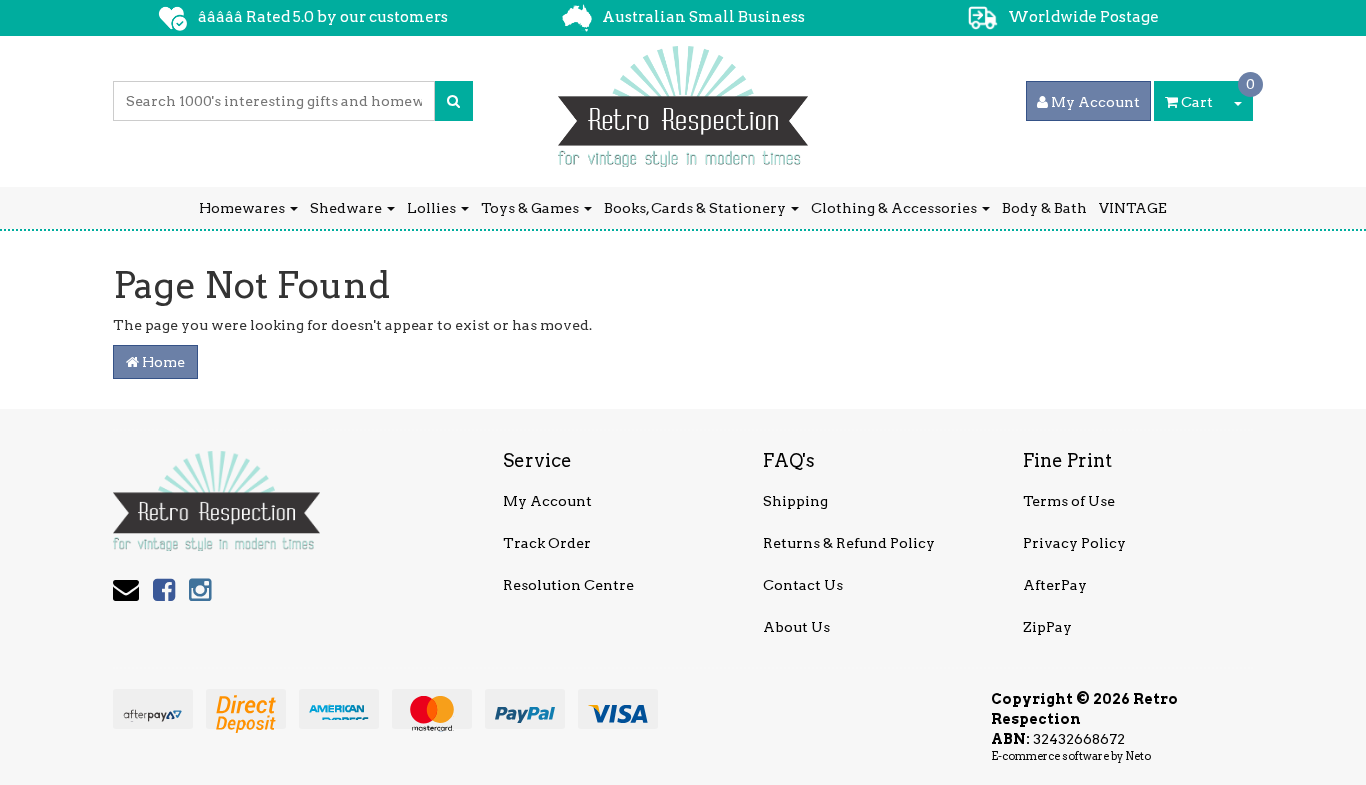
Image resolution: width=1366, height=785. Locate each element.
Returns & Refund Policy (849, 543)
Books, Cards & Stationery (696, 208)
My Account (547, 501)
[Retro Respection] (683, 100)
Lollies (433, 208)
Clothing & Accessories (895, 208)
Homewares (243, 208)
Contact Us (803, 585)
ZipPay (1047, 627)
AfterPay (1055, 585)
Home (162, 362)
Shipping (795, 501)
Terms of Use (1069, 501)
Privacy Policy (1074, 543)
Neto (1138, 756)
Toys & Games (531, 208)
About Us (796, 627)
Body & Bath (1044, 208)
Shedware (347, 208)
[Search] (453, 101)
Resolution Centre (568, 585)
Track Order (547, 543)
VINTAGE (1133, 208)
